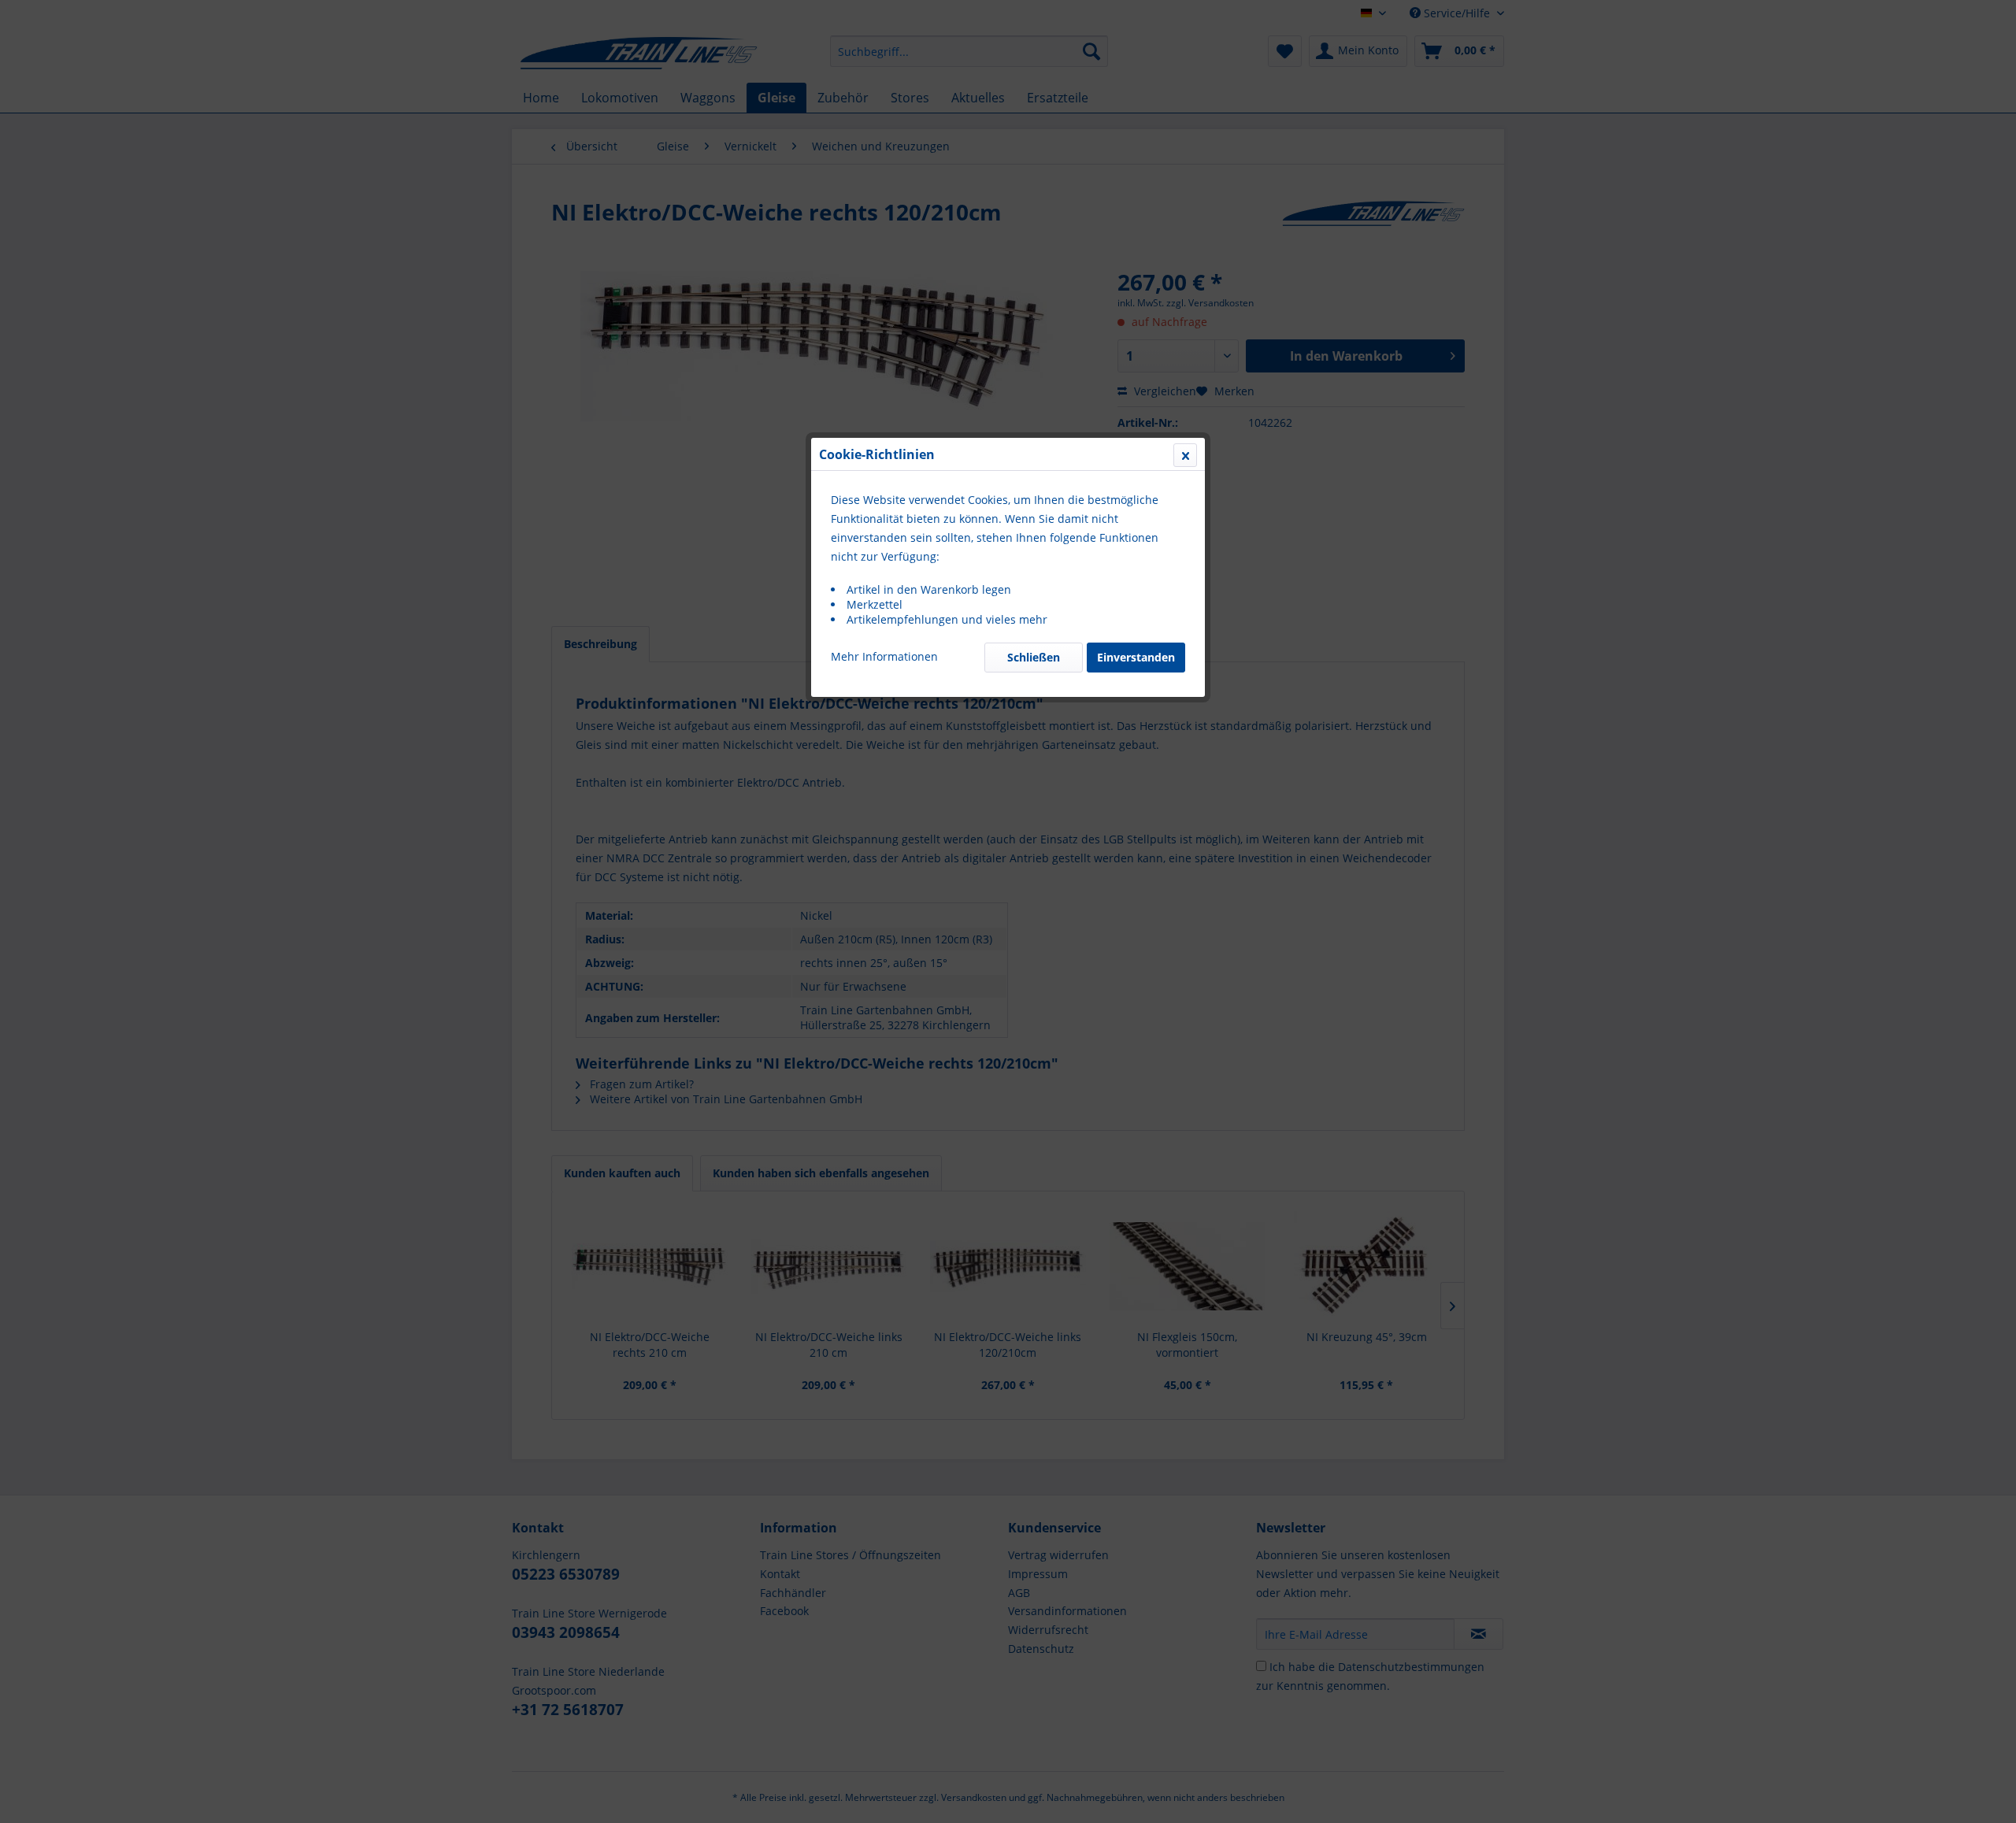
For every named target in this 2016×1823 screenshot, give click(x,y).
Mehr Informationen (884, 656)
